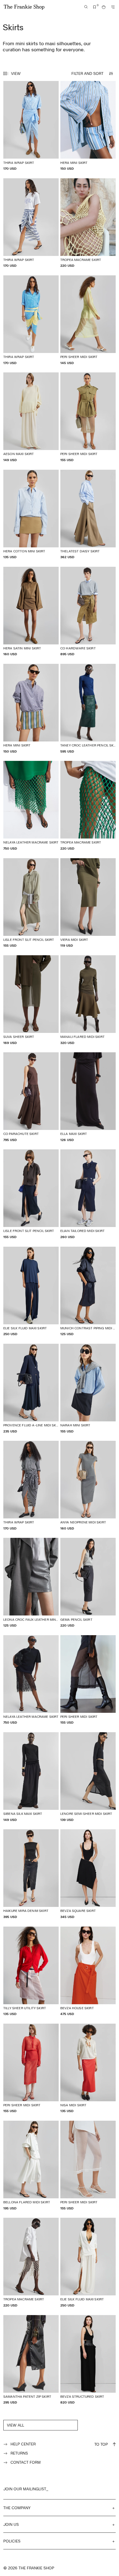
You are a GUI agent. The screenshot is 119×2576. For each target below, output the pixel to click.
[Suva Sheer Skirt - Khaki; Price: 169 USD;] (31, 1000)
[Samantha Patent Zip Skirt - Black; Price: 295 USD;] (31, 2360)
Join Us (11, 2524)
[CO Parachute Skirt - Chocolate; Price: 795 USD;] (31, 1097)
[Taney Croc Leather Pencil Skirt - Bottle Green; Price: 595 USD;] (88, 709)
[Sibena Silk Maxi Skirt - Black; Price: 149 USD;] (31, 1777)
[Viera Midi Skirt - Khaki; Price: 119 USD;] (88, 903)
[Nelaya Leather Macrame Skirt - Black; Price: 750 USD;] (31, 1680)
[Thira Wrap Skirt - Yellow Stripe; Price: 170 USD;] (31, 320)
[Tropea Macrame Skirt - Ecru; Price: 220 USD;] (31, 2263)
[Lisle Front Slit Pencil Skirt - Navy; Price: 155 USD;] (31, 1194)
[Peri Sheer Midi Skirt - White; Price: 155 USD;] (88, 2165)
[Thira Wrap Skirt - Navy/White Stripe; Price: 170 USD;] (31, 223)
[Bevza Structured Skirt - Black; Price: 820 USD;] (88, 2360)
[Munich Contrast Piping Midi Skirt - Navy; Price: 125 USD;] (88, 1291)
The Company (17, 2508)
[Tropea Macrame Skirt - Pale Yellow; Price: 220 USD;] (88, 223)
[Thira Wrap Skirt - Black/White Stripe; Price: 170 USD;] (31, 1486)
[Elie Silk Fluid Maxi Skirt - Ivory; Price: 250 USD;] (88, 2263)
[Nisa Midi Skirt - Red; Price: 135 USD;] (88, 2068)
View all (15, 2425)
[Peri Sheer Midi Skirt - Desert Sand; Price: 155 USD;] (88, 417)
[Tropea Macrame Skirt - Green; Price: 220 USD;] (88, 806)
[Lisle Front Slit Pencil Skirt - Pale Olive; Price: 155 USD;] (31, 903)
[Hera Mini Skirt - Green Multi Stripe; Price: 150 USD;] (31, 709)
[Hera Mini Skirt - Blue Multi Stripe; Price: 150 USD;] (88, 126)
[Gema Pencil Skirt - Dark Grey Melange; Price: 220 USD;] (88, 1583)
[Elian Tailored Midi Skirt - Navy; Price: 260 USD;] (88, 1194)
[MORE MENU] (113, 7)
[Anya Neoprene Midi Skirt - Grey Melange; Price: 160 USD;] (88, 1486)
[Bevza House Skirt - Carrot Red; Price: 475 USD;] (88, 1971)
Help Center (23, 2444)
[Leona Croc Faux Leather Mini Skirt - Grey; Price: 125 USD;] (31, 1583)
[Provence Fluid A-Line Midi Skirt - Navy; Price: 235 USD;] (31, 1389)
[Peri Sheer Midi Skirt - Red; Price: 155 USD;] (31, 2068)
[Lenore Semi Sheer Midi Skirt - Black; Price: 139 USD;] (88, 1777)
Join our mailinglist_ (26, 2489)
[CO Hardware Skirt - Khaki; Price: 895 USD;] (88, 612)
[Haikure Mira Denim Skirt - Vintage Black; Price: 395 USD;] (31, 1874)
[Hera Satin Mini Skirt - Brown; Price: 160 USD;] (31, 612)
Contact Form (26, 2462)
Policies (12, 2541)
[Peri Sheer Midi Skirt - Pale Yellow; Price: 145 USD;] (88, 320)
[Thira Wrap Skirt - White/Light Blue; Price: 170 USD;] (31, 126)
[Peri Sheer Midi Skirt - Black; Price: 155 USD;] (88, 1680)
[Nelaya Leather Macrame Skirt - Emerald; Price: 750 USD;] (31, 806)
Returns (19, 2453)
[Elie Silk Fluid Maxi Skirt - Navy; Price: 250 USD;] (31, 1291)
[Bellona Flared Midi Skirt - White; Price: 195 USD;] (31, 2165)
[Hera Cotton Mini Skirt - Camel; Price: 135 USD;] (31, 515)
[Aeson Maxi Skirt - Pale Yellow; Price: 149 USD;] (31, 417)
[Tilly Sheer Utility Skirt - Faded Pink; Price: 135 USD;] (31, 1971)
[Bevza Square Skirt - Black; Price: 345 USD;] (88, 1874)
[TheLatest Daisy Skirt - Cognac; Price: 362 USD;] (88, 515)
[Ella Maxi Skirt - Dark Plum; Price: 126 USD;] (88, 1097)
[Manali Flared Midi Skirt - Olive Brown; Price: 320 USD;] (88, 1000)
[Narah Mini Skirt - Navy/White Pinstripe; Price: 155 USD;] (88, 1389)
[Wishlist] (95, 7)
